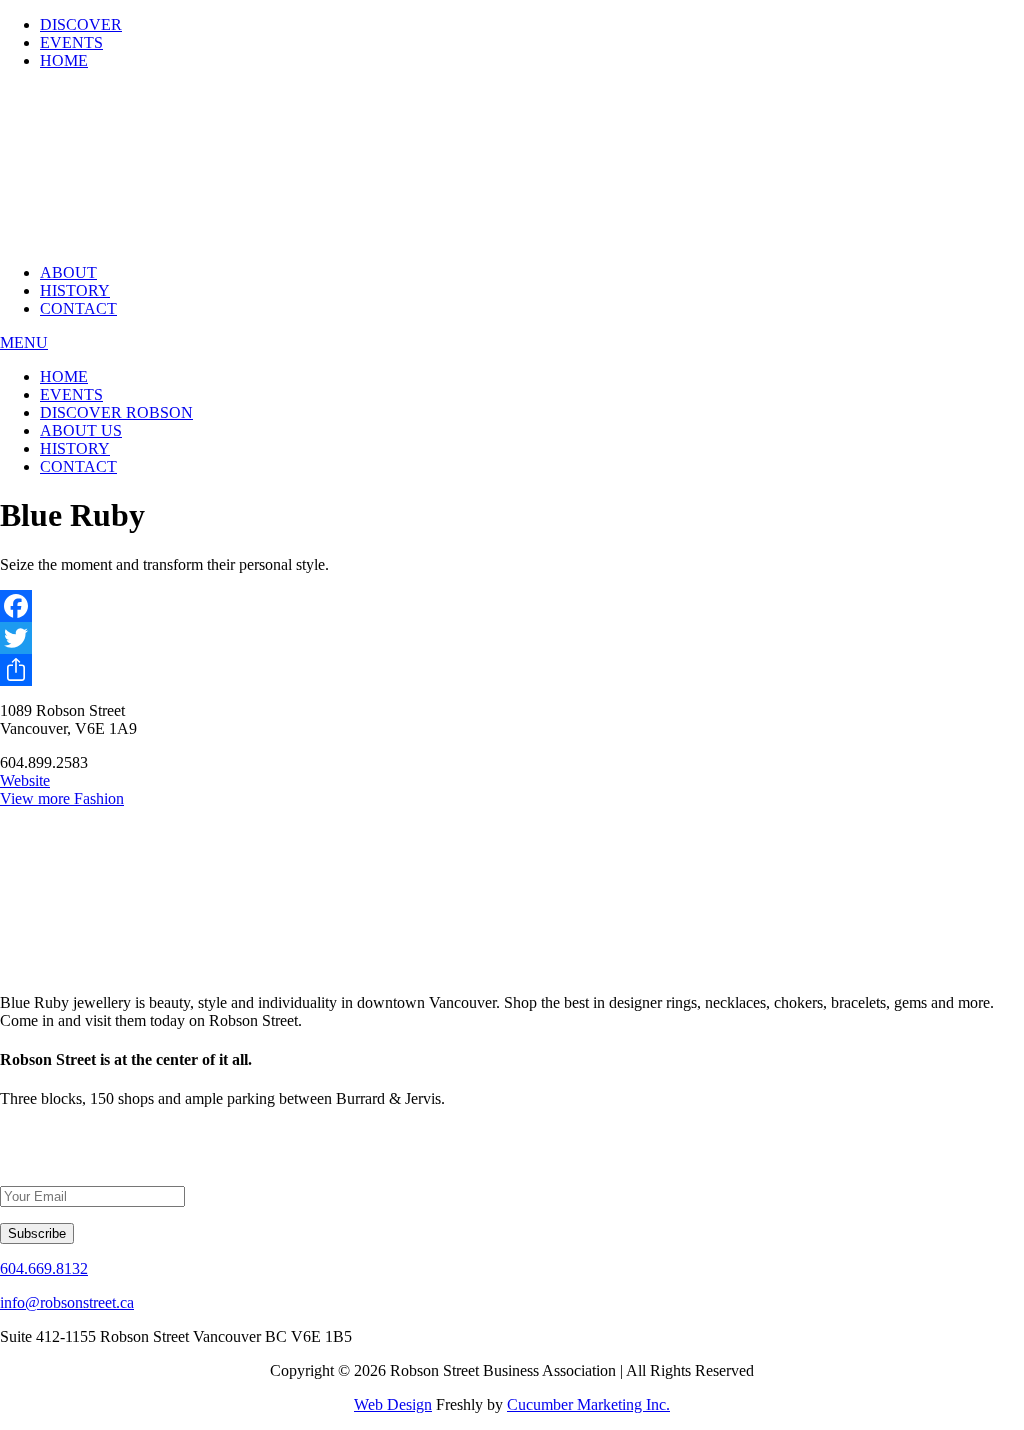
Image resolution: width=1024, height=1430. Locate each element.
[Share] (512, 670)
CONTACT (78, 308)
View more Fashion (62, 798)
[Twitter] (512, 638)
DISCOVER (81, 24)
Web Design (393, 1404)
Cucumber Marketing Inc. (588, 1404)
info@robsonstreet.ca (67, 1302)
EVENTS (71, 42)
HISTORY (75, 290)
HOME (64, 60)
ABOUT (68, 272)
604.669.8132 (44, 1268)
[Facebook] (512, 606)
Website (25, 780)
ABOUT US (81, 430)
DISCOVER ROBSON (116, 412)
